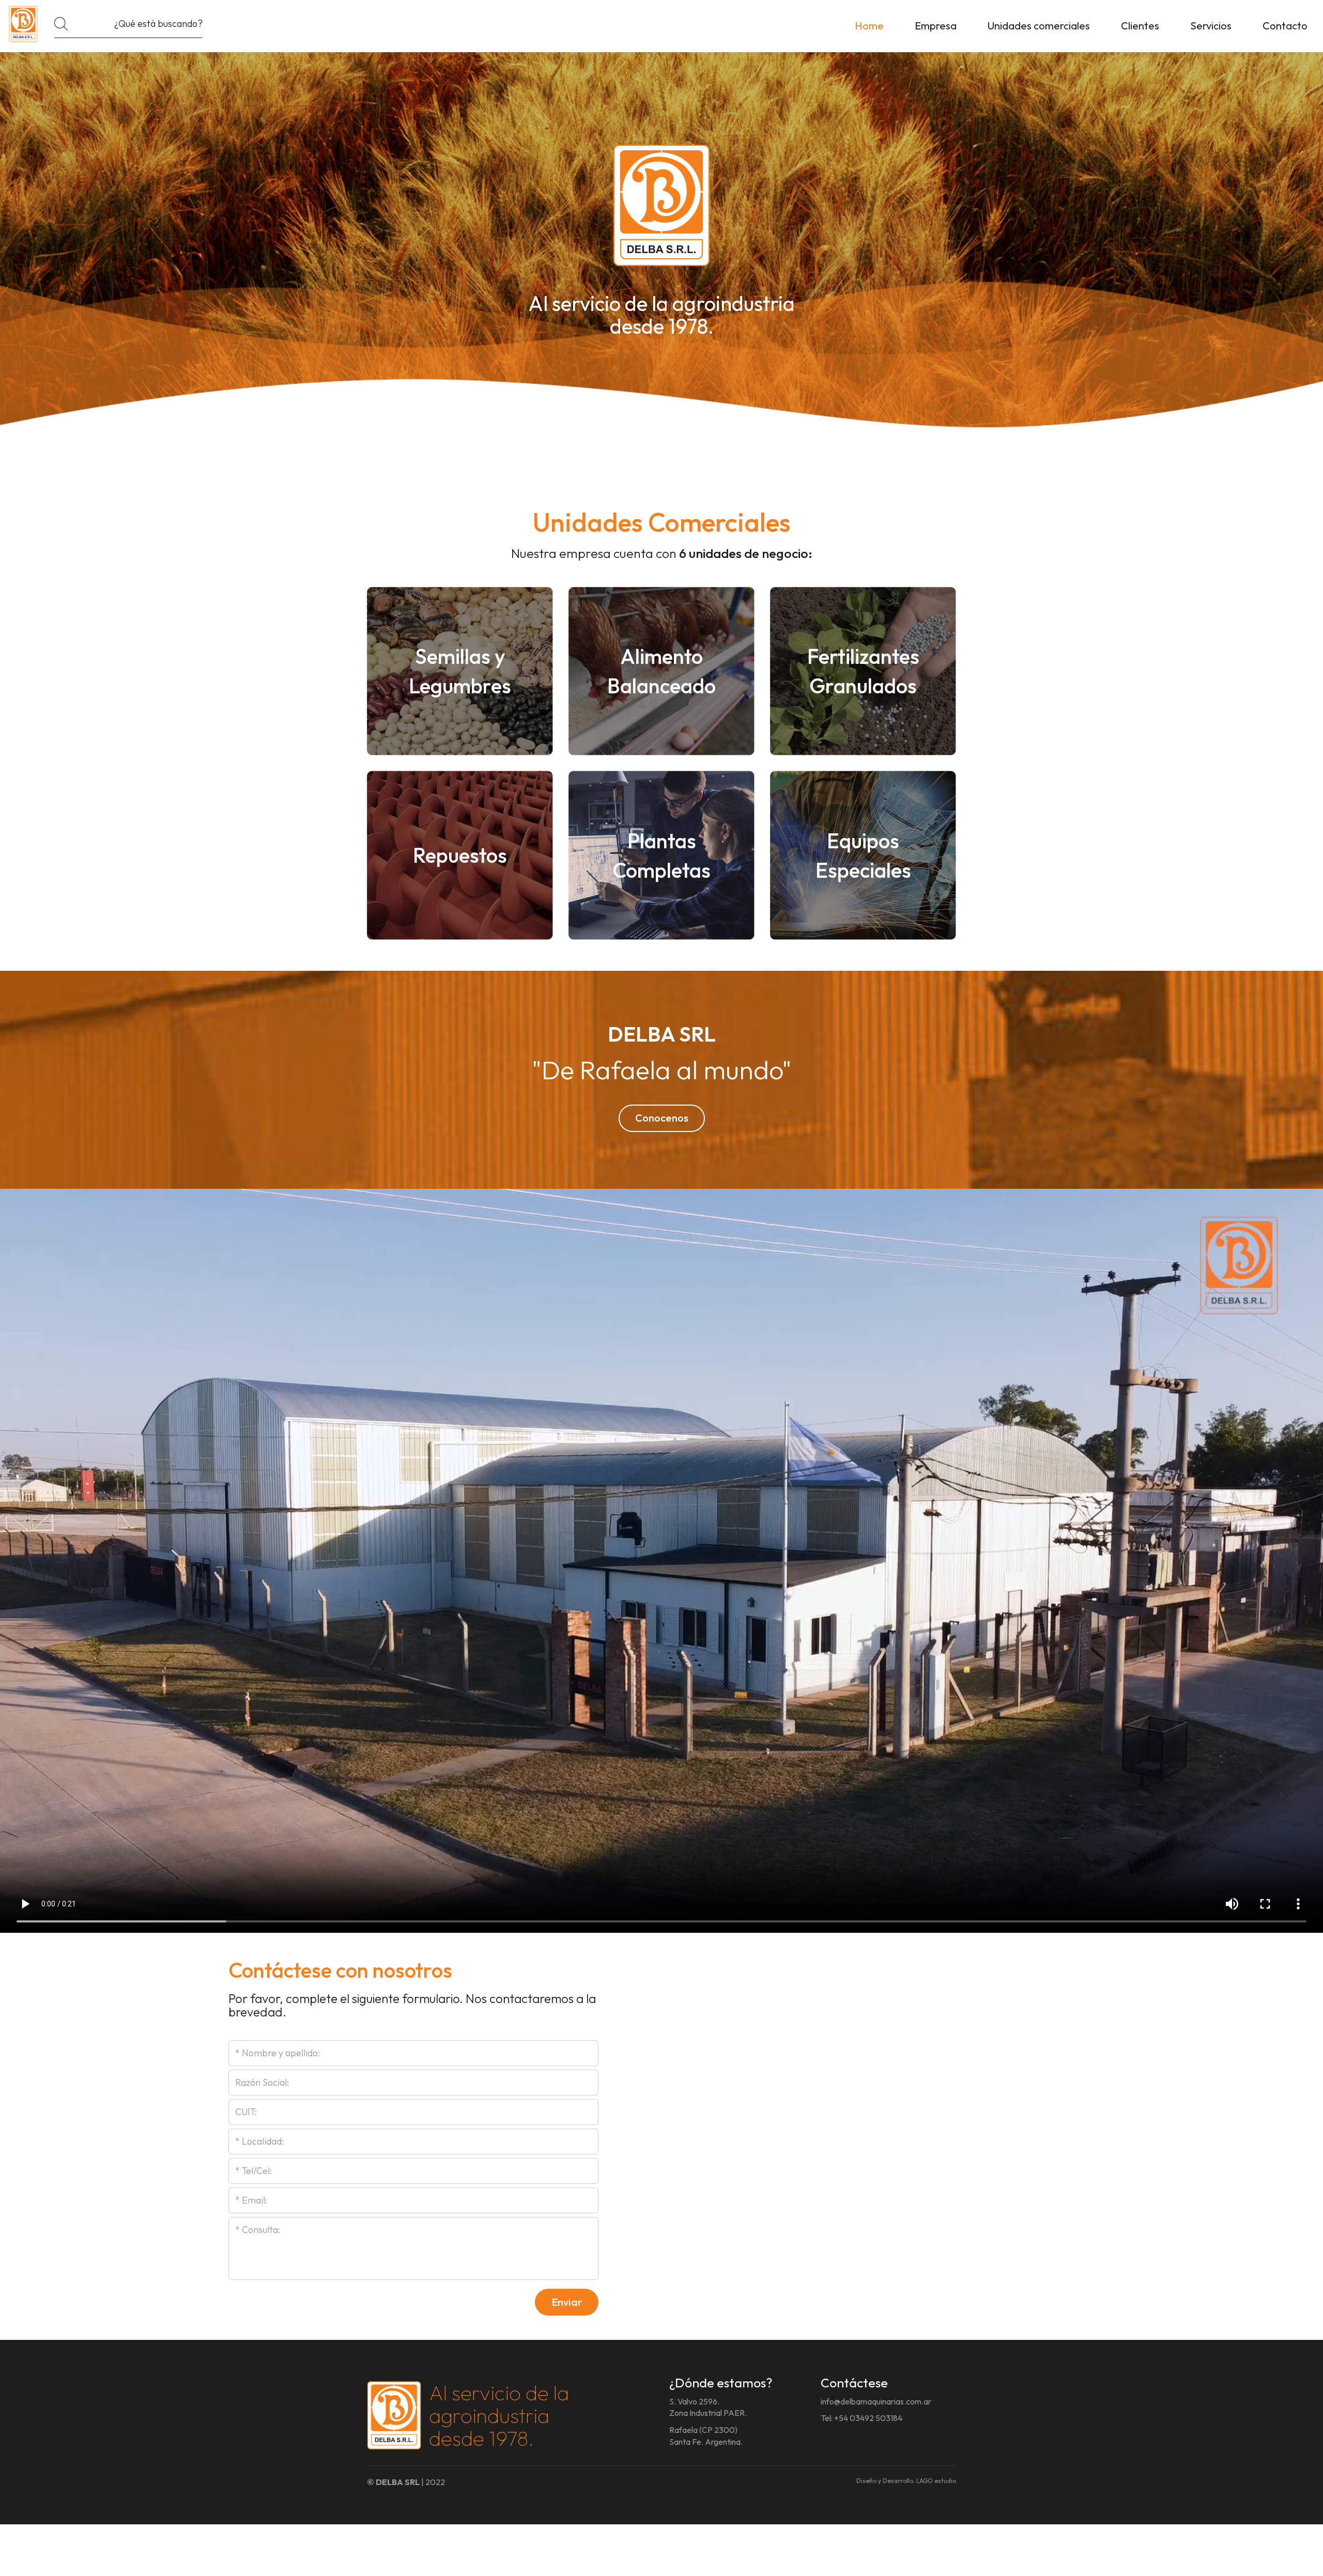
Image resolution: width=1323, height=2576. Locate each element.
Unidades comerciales (1039, 26)
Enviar (567, 2302)
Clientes (1140, 26)
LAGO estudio (936, 2481)
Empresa (936, 26)
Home (869, 26)
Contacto (1285, 26)
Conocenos (662, 1118)
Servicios (1211, 26)
